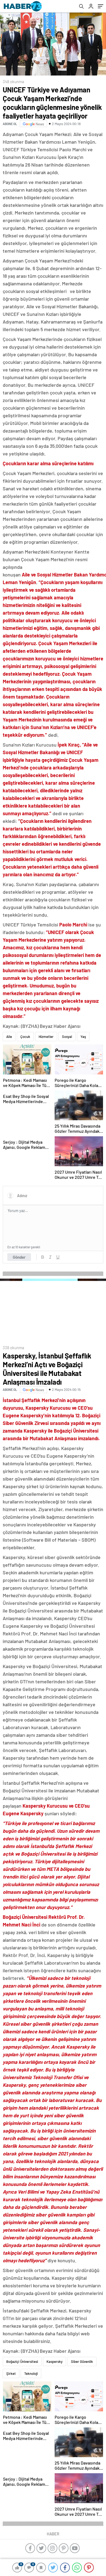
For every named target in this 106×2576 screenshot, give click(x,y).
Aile (9, 1037)
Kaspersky (54, 2361)
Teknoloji (31, 2373)
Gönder (19, 1257)
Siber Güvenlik (82, 2361)
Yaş (83, 1037)
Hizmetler (46, 1037)
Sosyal (67, 1037)
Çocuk (25, 1037)
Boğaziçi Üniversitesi (22, 2361)
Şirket (11, 2373)
